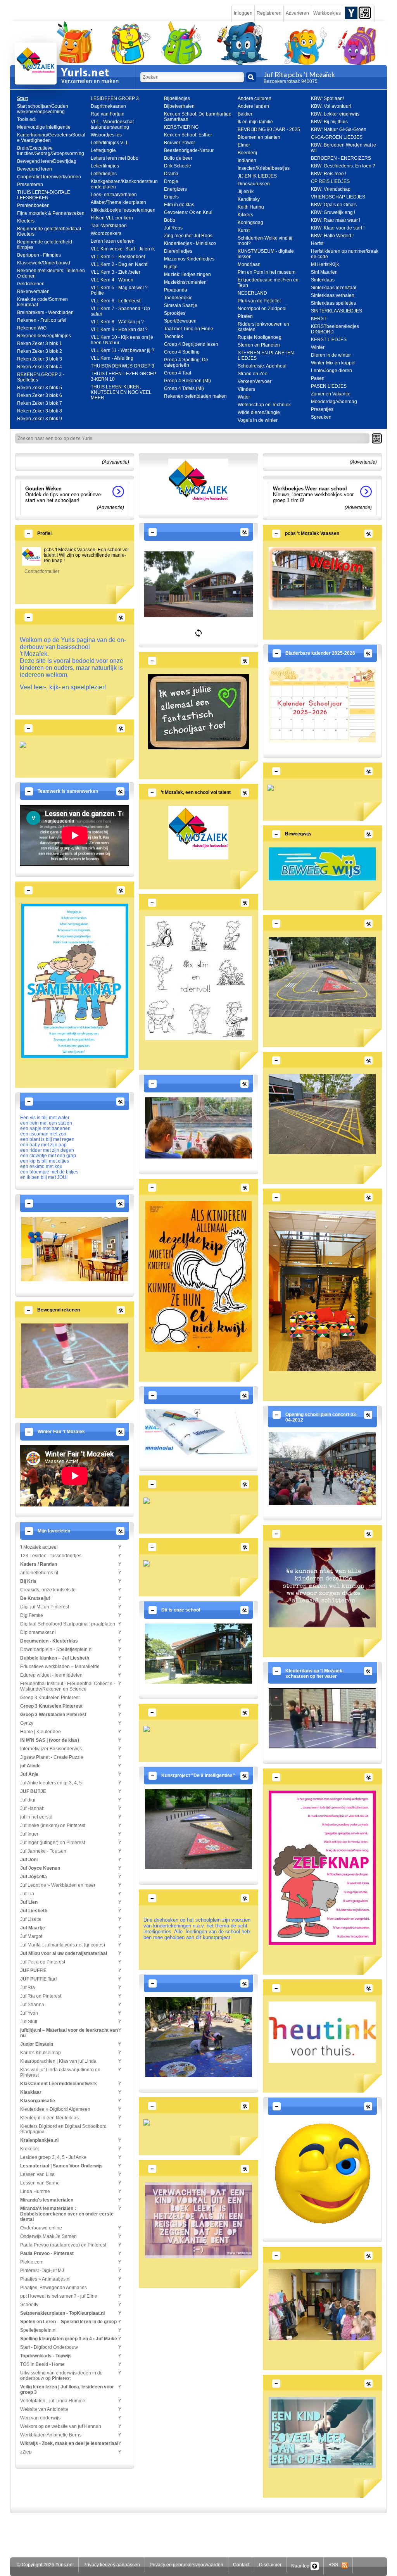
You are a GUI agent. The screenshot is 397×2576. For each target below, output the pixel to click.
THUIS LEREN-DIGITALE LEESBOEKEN (44, 195)
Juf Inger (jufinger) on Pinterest (53, 1843)
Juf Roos (173, 228)
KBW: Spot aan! (327, 98)
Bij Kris (28, 1581)
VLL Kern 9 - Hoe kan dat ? (119, 330)
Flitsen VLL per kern (112, 218)
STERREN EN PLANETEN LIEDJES (266, 355)
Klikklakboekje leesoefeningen (123, 210)
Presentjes (322, 409)
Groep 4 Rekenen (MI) (187, 381)
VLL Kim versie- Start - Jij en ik (123, 249)
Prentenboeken (33, 205)
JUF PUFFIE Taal (38, 1979)
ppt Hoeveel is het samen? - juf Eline (59, 2296)
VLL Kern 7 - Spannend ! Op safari (120, 311)
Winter (318, 347)
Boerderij (247, 153)
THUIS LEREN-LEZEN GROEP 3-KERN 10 (123, 376)
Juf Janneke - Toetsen (43, 1851)
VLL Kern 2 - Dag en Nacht (119, 264)
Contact (241, 2565)
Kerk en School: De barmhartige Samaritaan (198, 117)
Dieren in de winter (331, 355)
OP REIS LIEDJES (330, 181)
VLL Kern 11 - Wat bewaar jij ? (123, 350)
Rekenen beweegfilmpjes (44, 336)
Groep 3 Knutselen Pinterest (50, 1698)
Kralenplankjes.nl (39, 2140)
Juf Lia (27, 1894)
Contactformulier (42, 571)
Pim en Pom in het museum (267, 272)
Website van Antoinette (44, 2409)
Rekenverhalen (33, 292)
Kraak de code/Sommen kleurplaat (42, 302)
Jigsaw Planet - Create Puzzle (52, 1757)
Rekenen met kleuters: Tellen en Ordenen (51, 273)
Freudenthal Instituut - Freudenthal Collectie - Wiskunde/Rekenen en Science (68, 1686)
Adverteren (297, 13)
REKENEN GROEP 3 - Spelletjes (41, 377)
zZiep (26, 2452)
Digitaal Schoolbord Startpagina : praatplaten (68, 1624)
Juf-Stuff (29, 2022)
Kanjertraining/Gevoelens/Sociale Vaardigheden (51, 138)
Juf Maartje (33, 1928)
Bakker (245, 114)
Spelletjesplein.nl (38, 2330)
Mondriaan (249, 264)
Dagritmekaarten (108, 106)
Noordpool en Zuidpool (262, 309)
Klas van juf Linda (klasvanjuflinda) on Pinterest (60, 2072)
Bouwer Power (180, 143)
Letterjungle (103, 150)
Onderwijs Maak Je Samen (48, 2236)
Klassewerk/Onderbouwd (44, 263)
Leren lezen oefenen (113, 241)
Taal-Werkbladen (109, 226)
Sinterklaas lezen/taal (334, 288)
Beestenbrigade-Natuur (189, 150)
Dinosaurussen (254, 184)
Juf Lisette (31, 1919)
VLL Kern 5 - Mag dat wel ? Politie (119, 290)
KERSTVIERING (181, 127)
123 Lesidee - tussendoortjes (51, 1556)
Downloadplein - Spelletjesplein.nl (56, 1649)
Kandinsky (249, 199)
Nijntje (171, 267)
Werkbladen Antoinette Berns (51, 2435)
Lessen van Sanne (40, 2183)
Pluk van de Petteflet (259, 301)
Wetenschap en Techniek (264, 405)
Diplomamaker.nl (38, 1632)
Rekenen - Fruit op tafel (42, 320)
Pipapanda (176, 290)
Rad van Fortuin (108, 114)
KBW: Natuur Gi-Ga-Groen (339, 129)
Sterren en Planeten (259, 345)
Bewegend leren (35, 169)
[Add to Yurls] (351, 12)
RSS (335, 2565)
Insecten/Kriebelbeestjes (264, 168)
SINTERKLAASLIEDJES (337, 311)
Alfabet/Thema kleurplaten (118, 202)
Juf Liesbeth (34, 1911)
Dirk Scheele (178, 166)
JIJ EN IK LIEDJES (257, 176)
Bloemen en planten (259, 137)
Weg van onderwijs (40, 2418)
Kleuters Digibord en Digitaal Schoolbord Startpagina (63, 2129)
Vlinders (246, 389)
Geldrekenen (31, 284)
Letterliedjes (104, 174)
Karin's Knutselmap (41, 2053)
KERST (319, 319)
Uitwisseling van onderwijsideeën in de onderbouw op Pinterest (61, 2376)
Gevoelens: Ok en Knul (188, 212)
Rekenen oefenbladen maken (195, 396)
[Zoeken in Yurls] (251, 77)
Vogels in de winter (258, 420)
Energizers (175, 189)
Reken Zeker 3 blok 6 (40, 395)
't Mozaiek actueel (39, 1547)
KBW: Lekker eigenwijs (335, 114)
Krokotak (29, 2149)
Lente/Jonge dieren (331, 371)
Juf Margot (31, 1936)
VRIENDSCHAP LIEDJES (338, 197)
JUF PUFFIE (33, 1970)
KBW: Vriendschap (331, 189)
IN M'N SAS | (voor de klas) (50, 1740)
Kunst (244, 230)
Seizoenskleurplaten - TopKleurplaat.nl (62, 2313)
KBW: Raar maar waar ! (336, 220)
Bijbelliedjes (177, 98)
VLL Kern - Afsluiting (112, 358)
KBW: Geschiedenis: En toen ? (343, 166)
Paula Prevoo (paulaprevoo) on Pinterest (63, 2245)
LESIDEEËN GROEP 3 (115, 98)
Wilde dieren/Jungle (259, 412)
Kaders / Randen (39, 1564)
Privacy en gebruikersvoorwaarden (186, 2565)
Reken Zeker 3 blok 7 (40, 403)
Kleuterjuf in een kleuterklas (49, 2118)
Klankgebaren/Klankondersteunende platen (124, 184)
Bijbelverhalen (179, 106)
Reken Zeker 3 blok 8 (40, 411)
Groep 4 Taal (178, 373)
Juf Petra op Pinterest (43, 1962)
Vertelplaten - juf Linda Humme (53, 2401)
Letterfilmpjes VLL (110, 143)
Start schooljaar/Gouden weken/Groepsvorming (43, 109)
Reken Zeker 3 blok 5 (40, 388)
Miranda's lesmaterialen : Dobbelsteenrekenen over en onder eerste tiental (67, 2214)
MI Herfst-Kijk (325, 264)
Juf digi (28, 1800)
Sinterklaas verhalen (333, 295)
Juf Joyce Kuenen (40, 1868)
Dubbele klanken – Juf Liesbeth (55, 1658)
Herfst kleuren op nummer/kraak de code (345, 254)
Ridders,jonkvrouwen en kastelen (263, 327)
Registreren (269, 13)
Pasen (318, 378)
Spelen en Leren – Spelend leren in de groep (68, 2322)
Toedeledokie (178, 298)
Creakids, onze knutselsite (48, 1590)
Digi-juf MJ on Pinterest (45, 1607)
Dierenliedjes (178, 251)
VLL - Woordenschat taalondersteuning (112, 124)
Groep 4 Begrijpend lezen (191, 344)
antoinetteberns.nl (39, 1573)
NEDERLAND (252, 293)
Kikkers (245, 215)
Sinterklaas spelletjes (333, 303)
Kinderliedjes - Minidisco (190, 243)
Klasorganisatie (38, 2101)
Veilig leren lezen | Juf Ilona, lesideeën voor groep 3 (67, 2390)
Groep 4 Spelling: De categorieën (186, 362)
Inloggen (243, 13)
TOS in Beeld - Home (42, 2364)
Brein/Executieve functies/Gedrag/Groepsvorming (51, 151)
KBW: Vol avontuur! (331, 106)
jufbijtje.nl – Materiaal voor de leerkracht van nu (69, 2033)
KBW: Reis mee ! (329, 174)
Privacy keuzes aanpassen (112, 2565)
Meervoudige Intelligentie (44, 127)
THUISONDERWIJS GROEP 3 (123, 366)
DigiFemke (32, 1615)
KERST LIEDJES (329, 340)
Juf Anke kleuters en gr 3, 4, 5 (51, 1783)
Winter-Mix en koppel (333, 363)
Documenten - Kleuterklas (49, 1641)
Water (244, 397)
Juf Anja (29, 1774)
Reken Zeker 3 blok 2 (40, 351)
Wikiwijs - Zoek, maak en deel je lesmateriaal (69, 2443)
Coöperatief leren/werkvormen (49, 177)
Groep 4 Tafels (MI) (184, 388)
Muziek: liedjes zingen (187, 274)
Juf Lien (29, 1902)
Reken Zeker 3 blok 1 (40, 343)
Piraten (245, 316)
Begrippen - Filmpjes (39, 255)
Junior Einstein (37, 2044)
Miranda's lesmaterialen (47, 2200)
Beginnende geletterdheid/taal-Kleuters (50, 231)
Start (22, 98)
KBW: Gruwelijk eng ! (333, 212)
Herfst (317, 243)
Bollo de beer (178, 158)
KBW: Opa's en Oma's (334, 205)
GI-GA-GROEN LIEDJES (337, 137)
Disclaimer (270, 2565)
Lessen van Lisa (37, 2174)
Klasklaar (31, 2092)
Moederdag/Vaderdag (334, 402)
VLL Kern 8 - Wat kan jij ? (117, 322)
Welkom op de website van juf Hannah (61, 2426)
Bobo (170, 220)
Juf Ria (28, 1988)
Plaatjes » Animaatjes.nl (45, 2279)
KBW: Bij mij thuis (329, 122)
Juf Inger (29, 1834)
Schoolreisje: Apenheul (262, 366)
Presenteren (30, 185)
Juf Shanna (32, 2005)
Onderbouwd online (41, 2228)
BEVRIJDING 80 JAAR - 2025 (269, 129)
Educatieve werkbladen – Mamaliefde (60, 1667)
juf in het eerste (36, 1817)
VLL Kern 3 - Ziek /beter (116, 272)
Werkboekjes (327, 13)
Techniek (173, 336)
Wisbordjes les (106, 135)
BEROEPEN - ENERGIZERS (341, 158)
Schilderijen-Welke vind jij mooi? (265, 241)
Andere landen (253, 106)
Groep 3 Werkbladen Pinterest (53, 1715)
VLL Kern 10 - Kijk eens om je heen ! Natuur (122, 340)
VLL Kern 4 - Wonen (112, 280)
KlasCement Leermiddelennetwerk (59, 2084)
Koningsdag (250, 223)
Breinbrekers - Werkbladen (45, 312)
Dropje (171, 181)
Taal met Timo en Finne (189, 329)
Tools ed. (27, 119)
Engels (171, 197)
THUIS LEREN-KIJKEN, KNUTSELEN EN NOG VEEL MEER (121, 392)
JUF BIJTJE (33, 1791)
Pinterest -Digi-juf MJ (42, 2271)
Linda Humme (35, 2191)
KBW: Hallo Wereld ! (332, 236)
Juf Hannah (32, 1808)
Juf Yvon (29, 2013)
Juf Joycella (34, 1877)
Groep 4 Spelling (182, 352)
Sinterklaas (323, 280)
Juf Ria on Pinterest (41, 1996)
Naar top (301, 2566)
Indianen (247, 160)
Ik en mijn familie (255, 122)
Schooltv (29, 2305)
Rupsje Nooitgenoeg (260, 337)
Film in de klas (179, 205)
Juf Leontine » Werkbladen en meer (58, 1885)
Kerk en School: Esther (188, 135)
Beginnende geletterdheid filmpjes (45, 245)
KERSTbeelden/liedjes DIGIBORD (335, 329)
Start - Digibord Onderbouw (49, 2347)
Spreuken (321, 417)
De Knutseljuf (35, 1598)
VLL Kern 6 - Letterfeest (116, 301)
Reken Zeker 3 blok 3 (40, 359)
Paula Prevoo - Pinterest (47, 2253)
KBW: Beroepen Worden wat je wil (343, 148)
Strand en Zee (253, 374)
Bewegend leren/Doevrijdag (47, 161)
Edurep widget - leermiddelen (51, 1675)
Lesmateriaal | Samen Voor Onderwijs (61, 2166)
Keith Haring (251, 207)
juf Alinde (30, 1766)
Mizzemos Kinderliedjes (189, 259)
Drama (171, 174)
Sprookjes (175, 313)
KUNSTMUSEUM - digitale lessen (266, 254)
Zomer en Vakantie (331, 394)
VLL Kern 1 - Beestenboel (118, 257)
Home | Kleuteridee (41, 1732)
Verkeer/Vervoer (255, 381)
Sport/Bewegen (180, 321)
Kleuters (26, 221)
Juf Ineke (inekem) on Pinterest (53, 1825)
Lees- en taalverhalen (114, 195)
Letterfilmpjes (105, 166)
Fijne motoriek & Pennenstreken (51, 213)
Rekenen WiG (32, 328)
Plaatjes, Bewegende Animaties (54, 2288)
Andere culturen (255, 98)
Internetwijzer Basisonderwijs (51, 1749)
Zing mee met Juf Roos (188, 236)
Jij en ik (246, 192)
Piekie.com (32, 2262)
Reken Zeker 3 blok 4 (40, 367)
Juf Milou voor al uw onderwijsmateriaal (64, 1953)
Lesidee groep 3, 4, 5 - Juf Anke (53, 2157)
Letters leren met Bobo (115, 158)
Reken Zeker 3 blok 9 (40, 419)
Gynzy (27, 1723)
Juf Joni (29, 1860)
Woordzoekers (106, 233)
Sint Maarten (324, 272)
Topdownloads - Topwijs (46, 2356)
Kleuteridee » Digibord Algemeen (55, 2109)
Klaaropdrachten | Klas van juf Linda (58, 2061)
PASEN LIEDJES (329, 386)
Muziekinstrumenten (185, 282)
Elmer (244, 145)
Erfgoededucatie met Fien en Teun (268, 283)
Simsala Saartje (181, 305)
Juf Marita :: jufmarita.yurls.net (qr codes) (63, 1945)
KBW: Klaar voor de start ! (338, 228)
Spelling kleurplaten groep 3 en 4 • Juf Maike (69, 2339)
